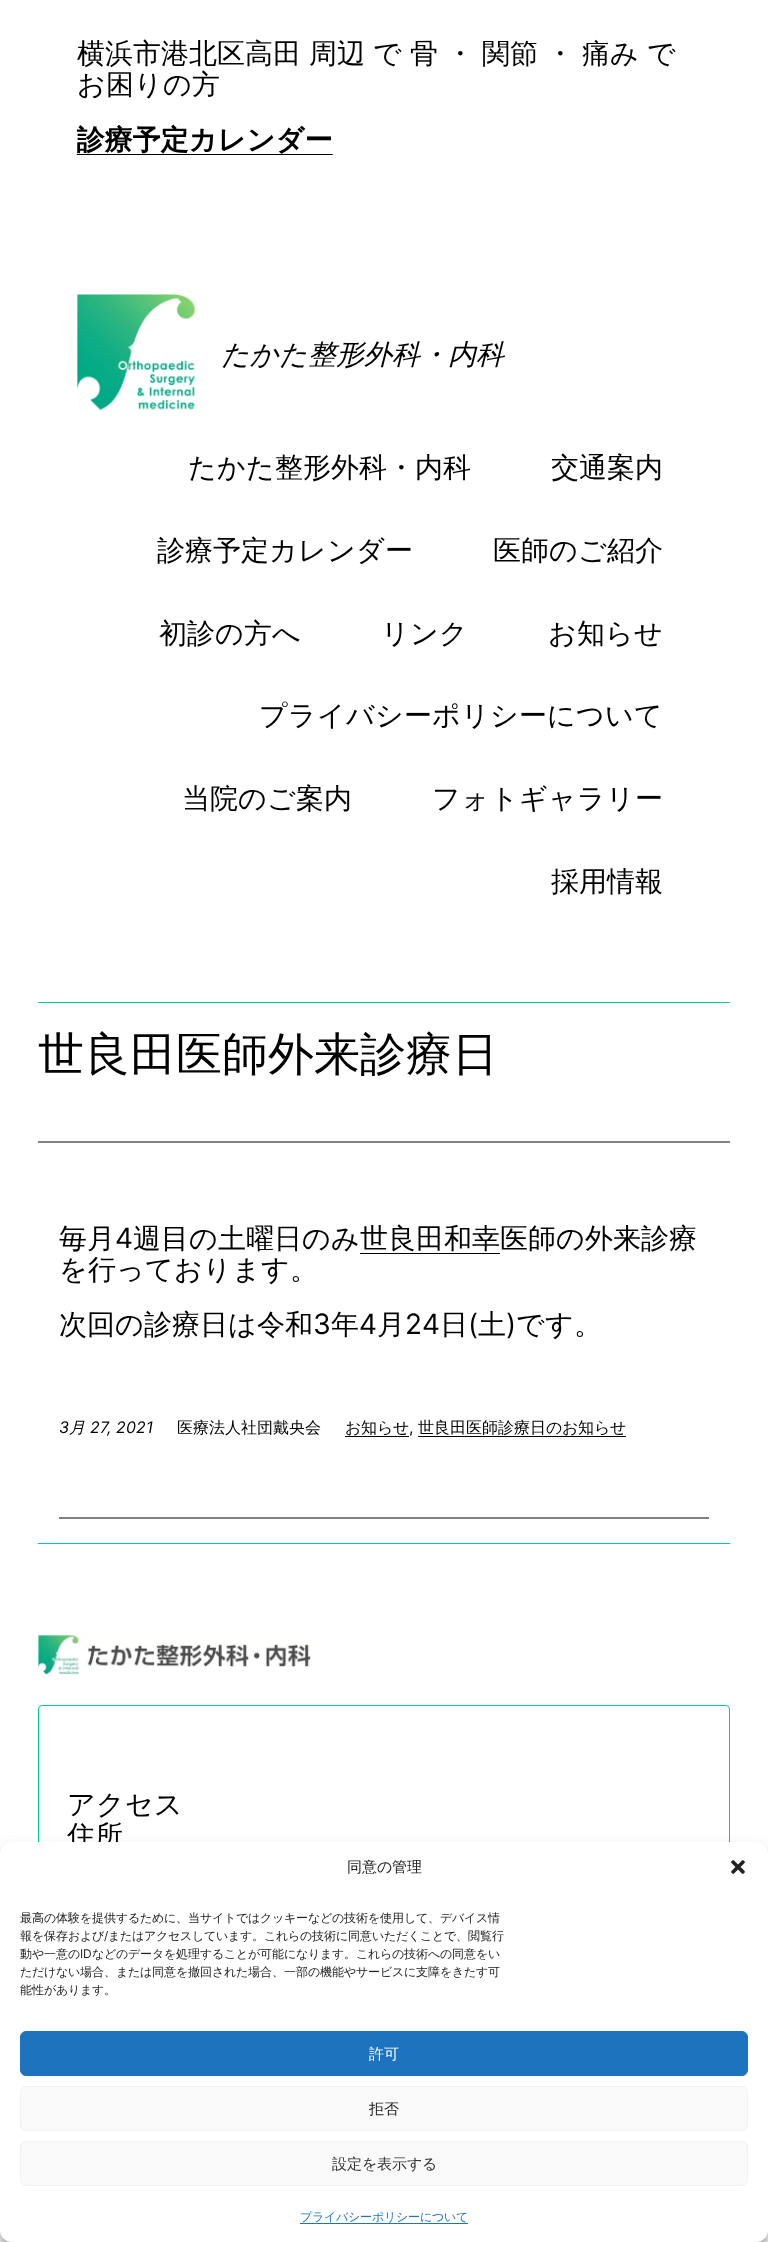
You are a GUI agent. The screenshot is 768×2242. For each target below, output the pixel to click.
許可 (384, 2053)
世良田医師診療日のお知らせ (522, 1427)
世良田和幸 (430, 1238)
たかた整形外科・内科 (362, 354)
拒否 (384, 2108)
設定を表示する (384, 2163)
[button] (738, 1867)
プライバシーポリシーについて (384, 2216)
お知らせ (377, 1427)
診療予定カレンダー (205, 139)
